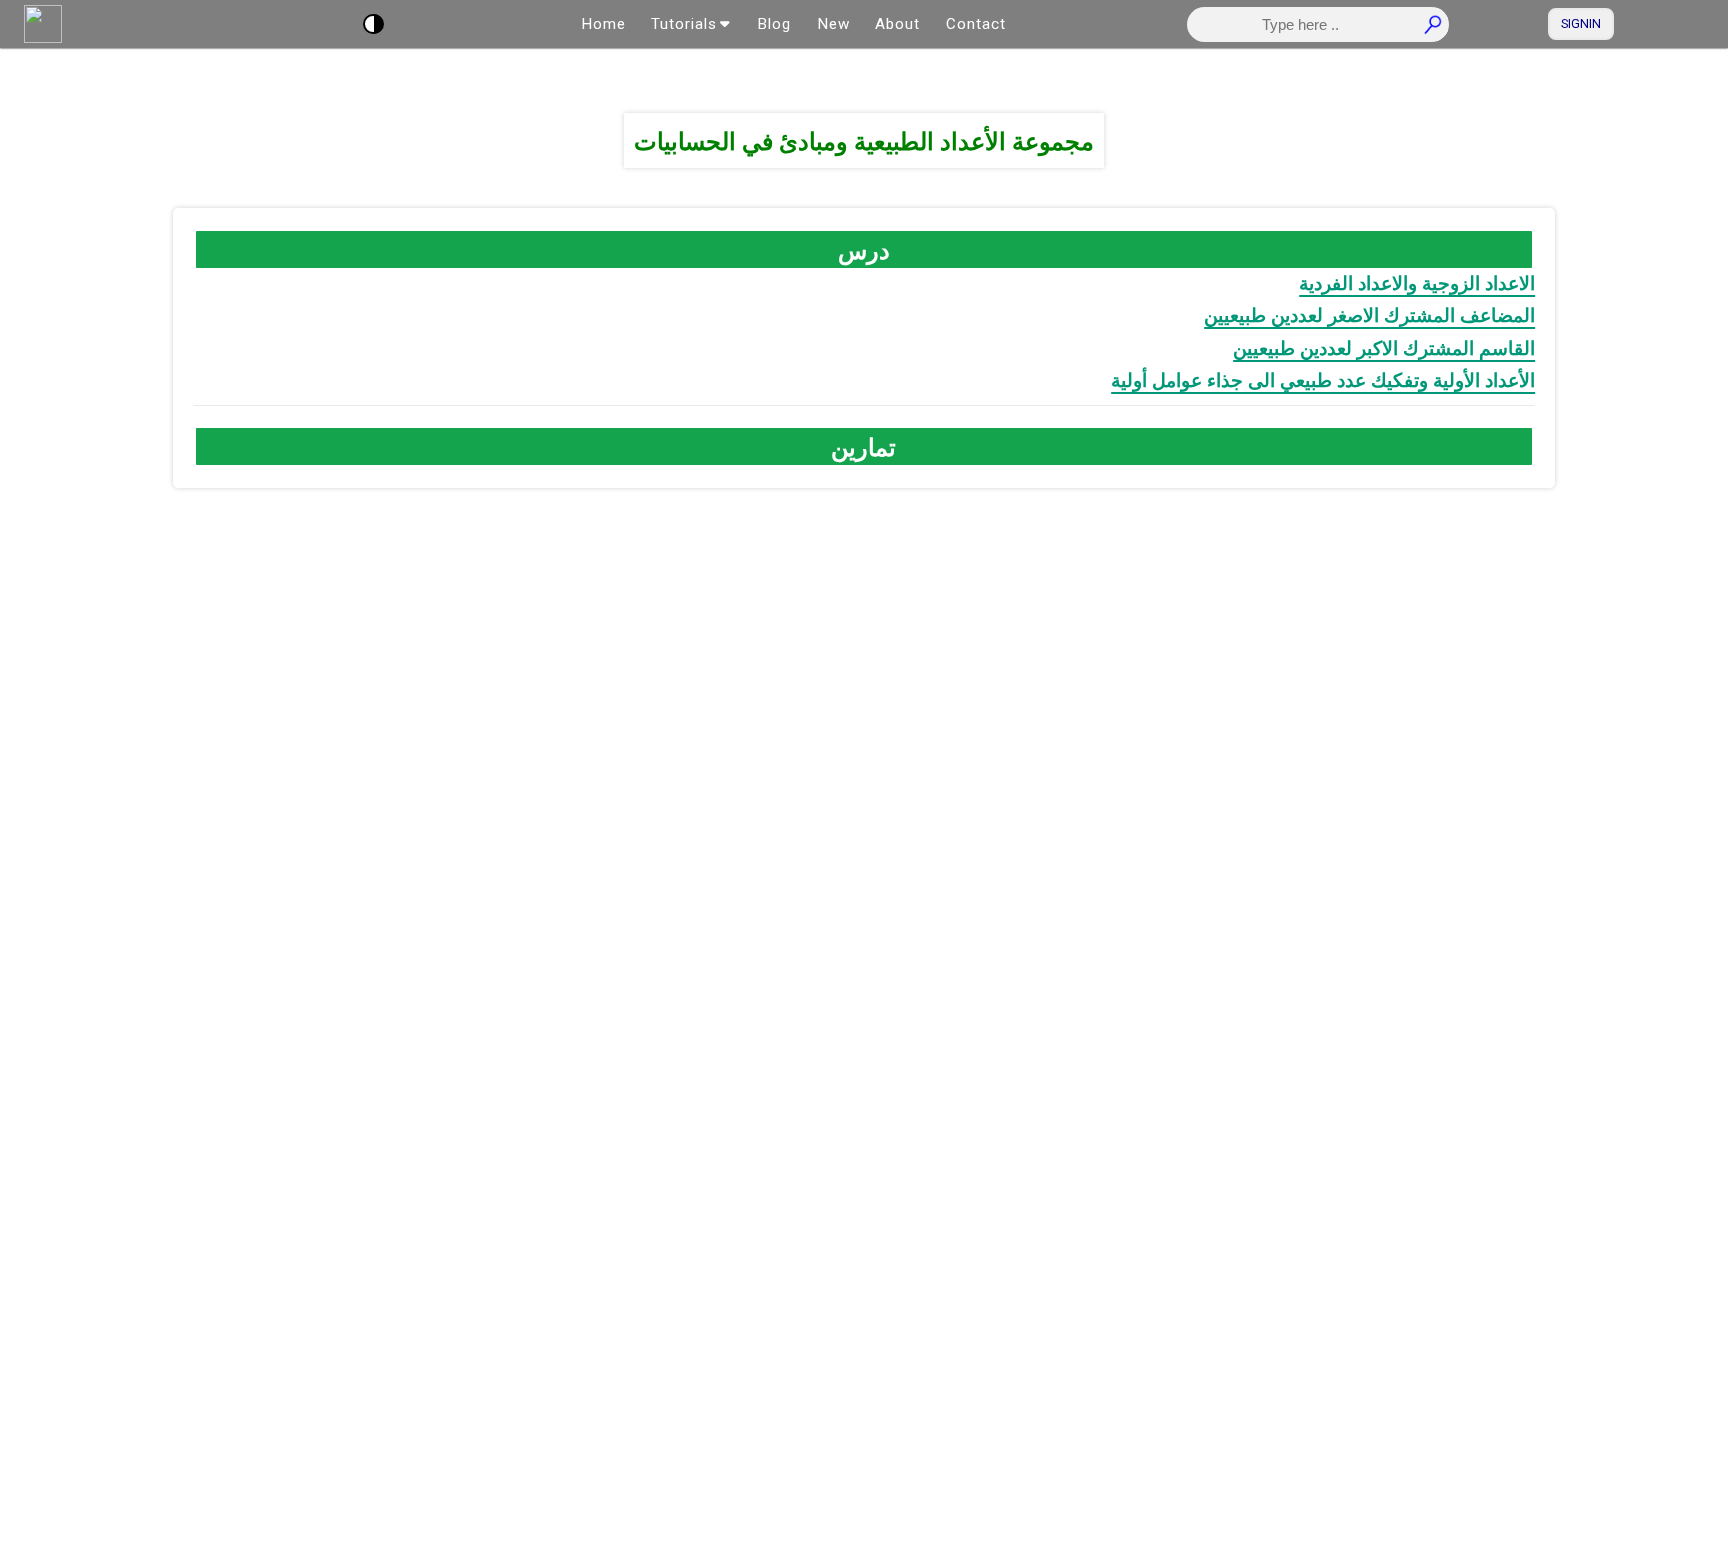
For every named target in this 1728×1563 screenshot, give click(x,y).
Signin (1581, 23)
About (897, 24)
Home (603, 24)
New (833, 24)
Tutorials (684, 24)
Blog (774, 24)
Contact (976, 24)
